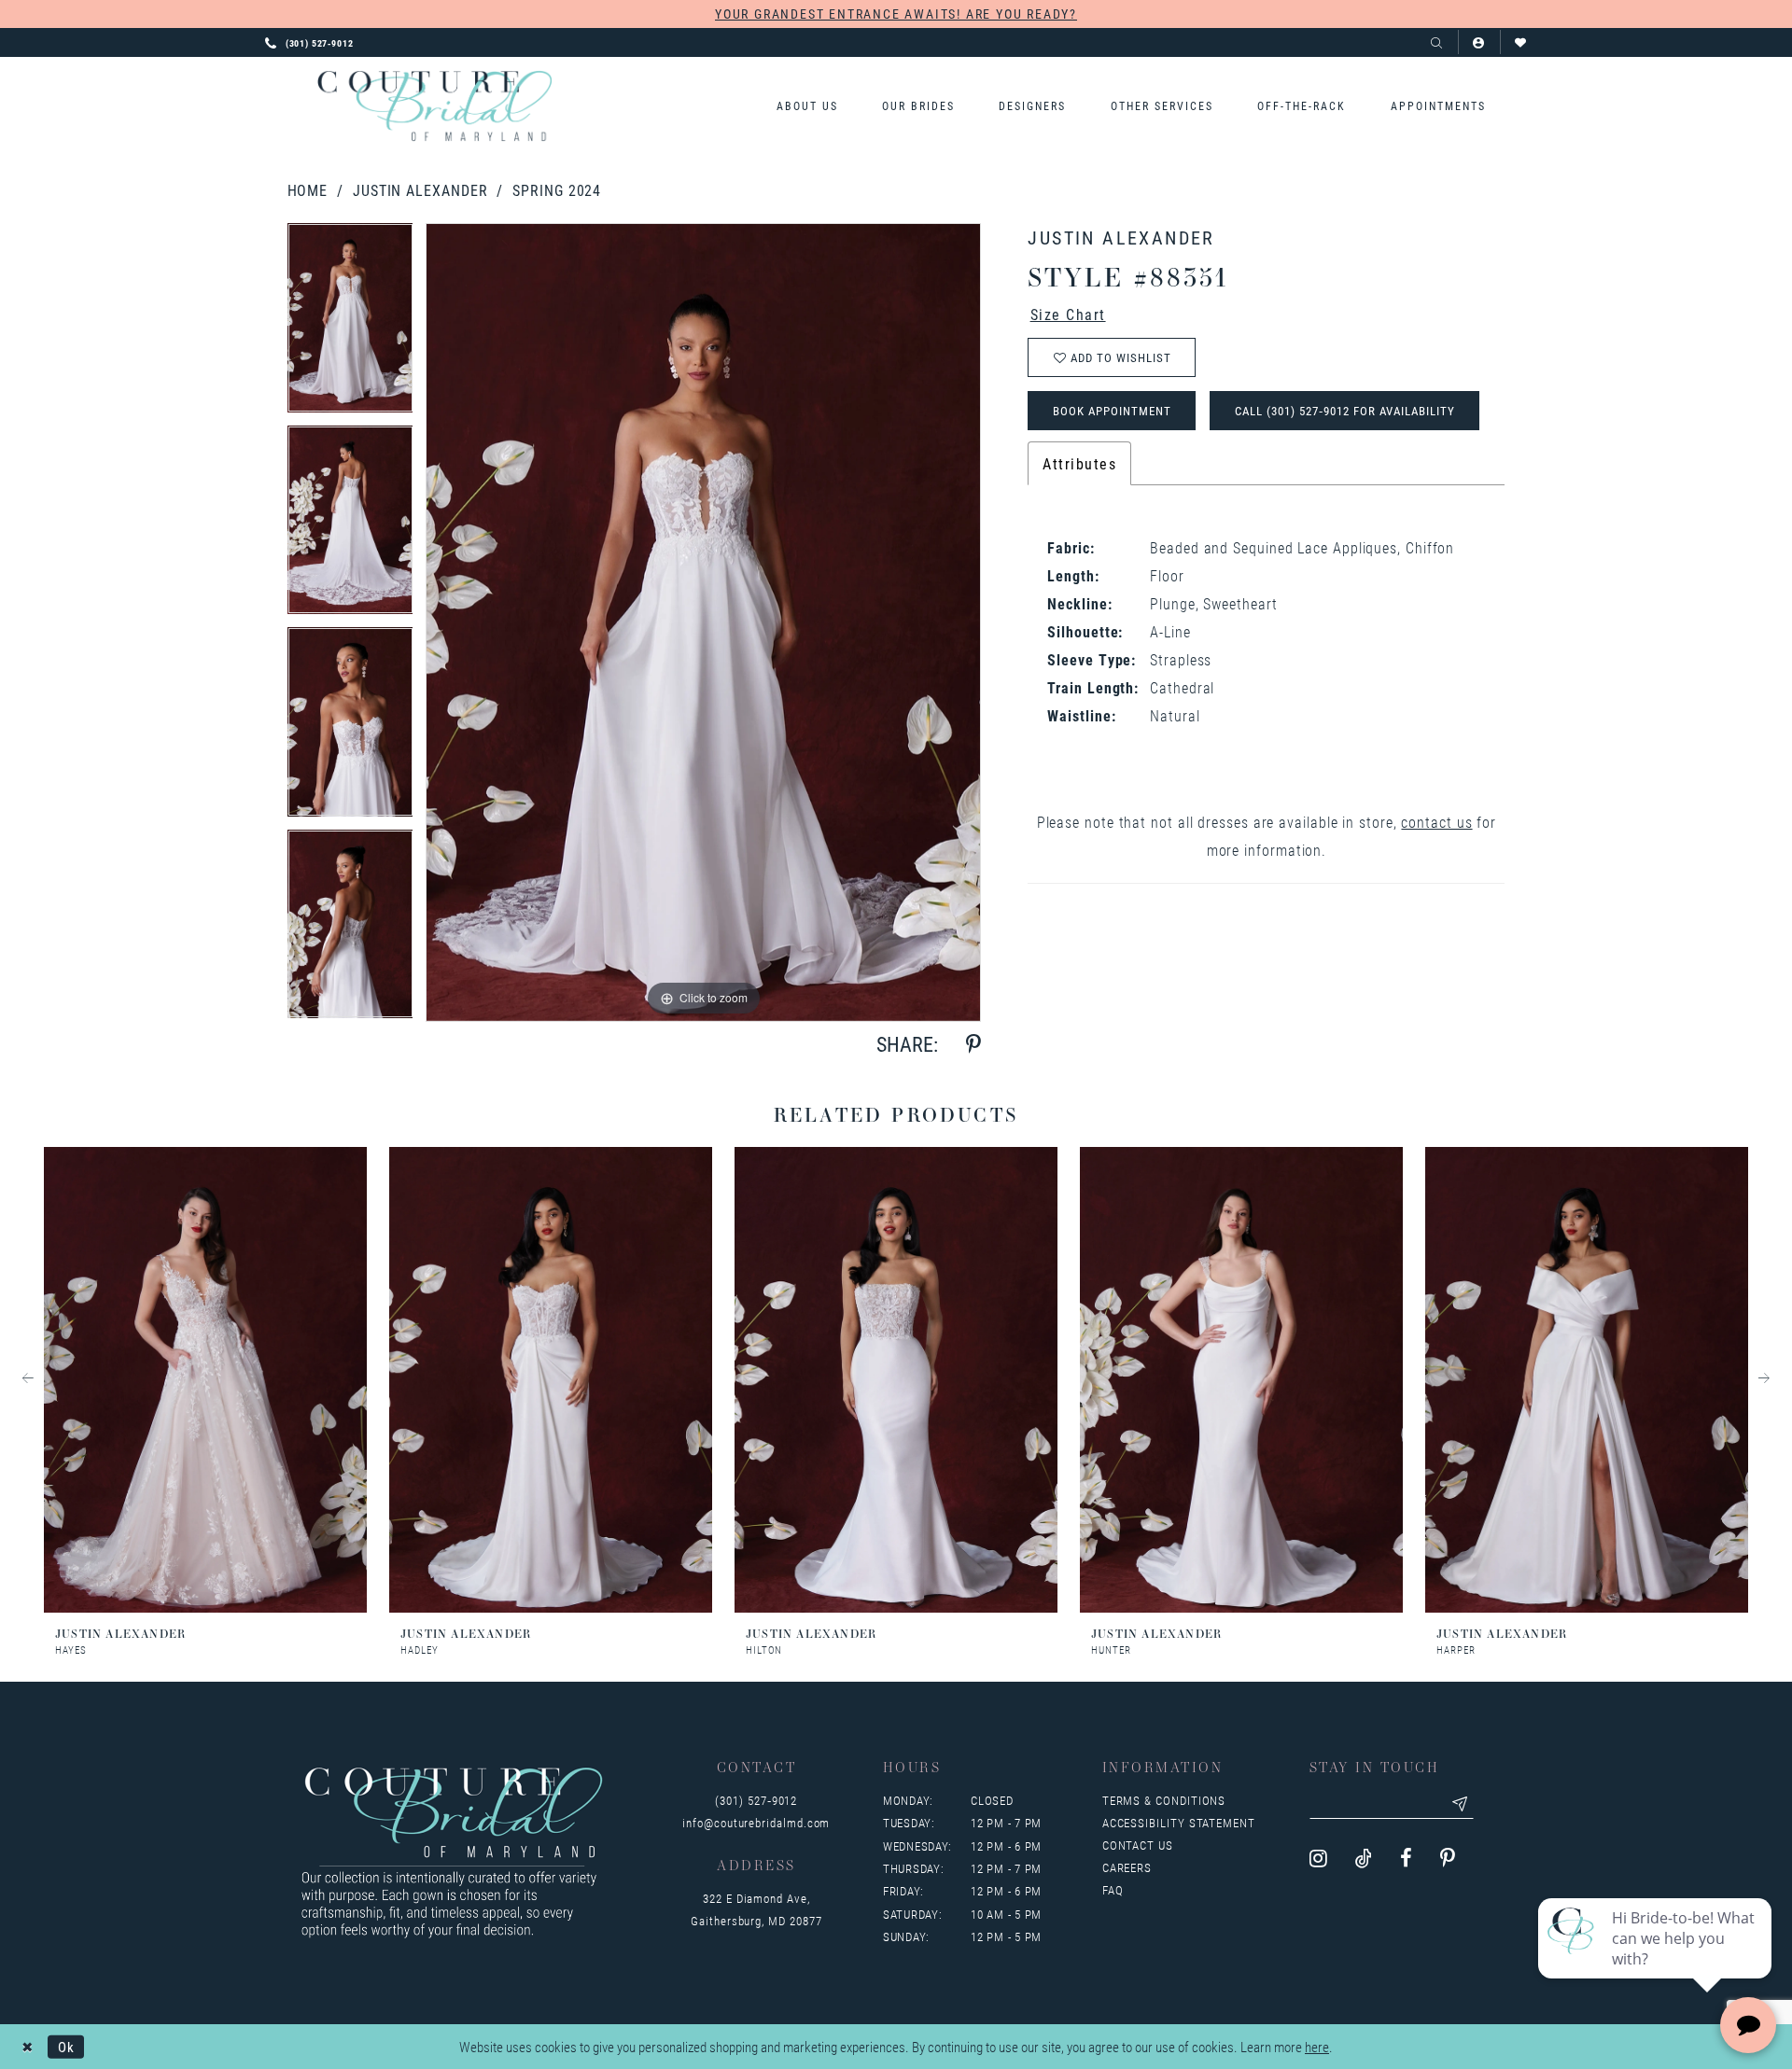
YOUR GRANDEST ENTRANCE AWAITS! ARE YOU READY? (896, 14)
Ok (66, 2046)
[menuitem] (807, 106)
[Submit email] (1461, 1804)
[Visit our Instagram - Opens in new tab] (1318, 1859)
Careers (1127, 1867)
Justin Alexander (420, 190)
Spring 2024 (557, 190)
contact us (1436, 822)
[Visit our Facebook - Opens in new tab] (1406, 1859)
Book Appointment (1112, 411)
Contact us (1138, 1845)
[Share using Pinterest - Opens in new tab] (973, 1045)
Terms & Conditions (1164, 1800)
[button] (1479, 42)
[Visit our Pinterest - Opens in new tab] (1448, 1859)
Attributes (1079, 463)
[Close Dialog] (28, 2046)
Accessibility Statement (1179, 1823)
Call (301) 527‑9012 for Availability (1345, 411)
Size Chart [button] (1068, 314)
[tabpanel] (350, 324)
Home (308, 190)
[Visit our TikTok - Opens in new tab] (1364, 1859)
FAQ (1113, 1890)
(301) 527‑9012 (756, 1800)
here (1317, 2047)
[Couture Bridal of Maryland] (434, 106)
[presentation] (205, 1380)
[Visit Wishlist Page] (1521, 42)
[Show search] (1437, 42)
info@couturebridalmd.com (756, 1823)
